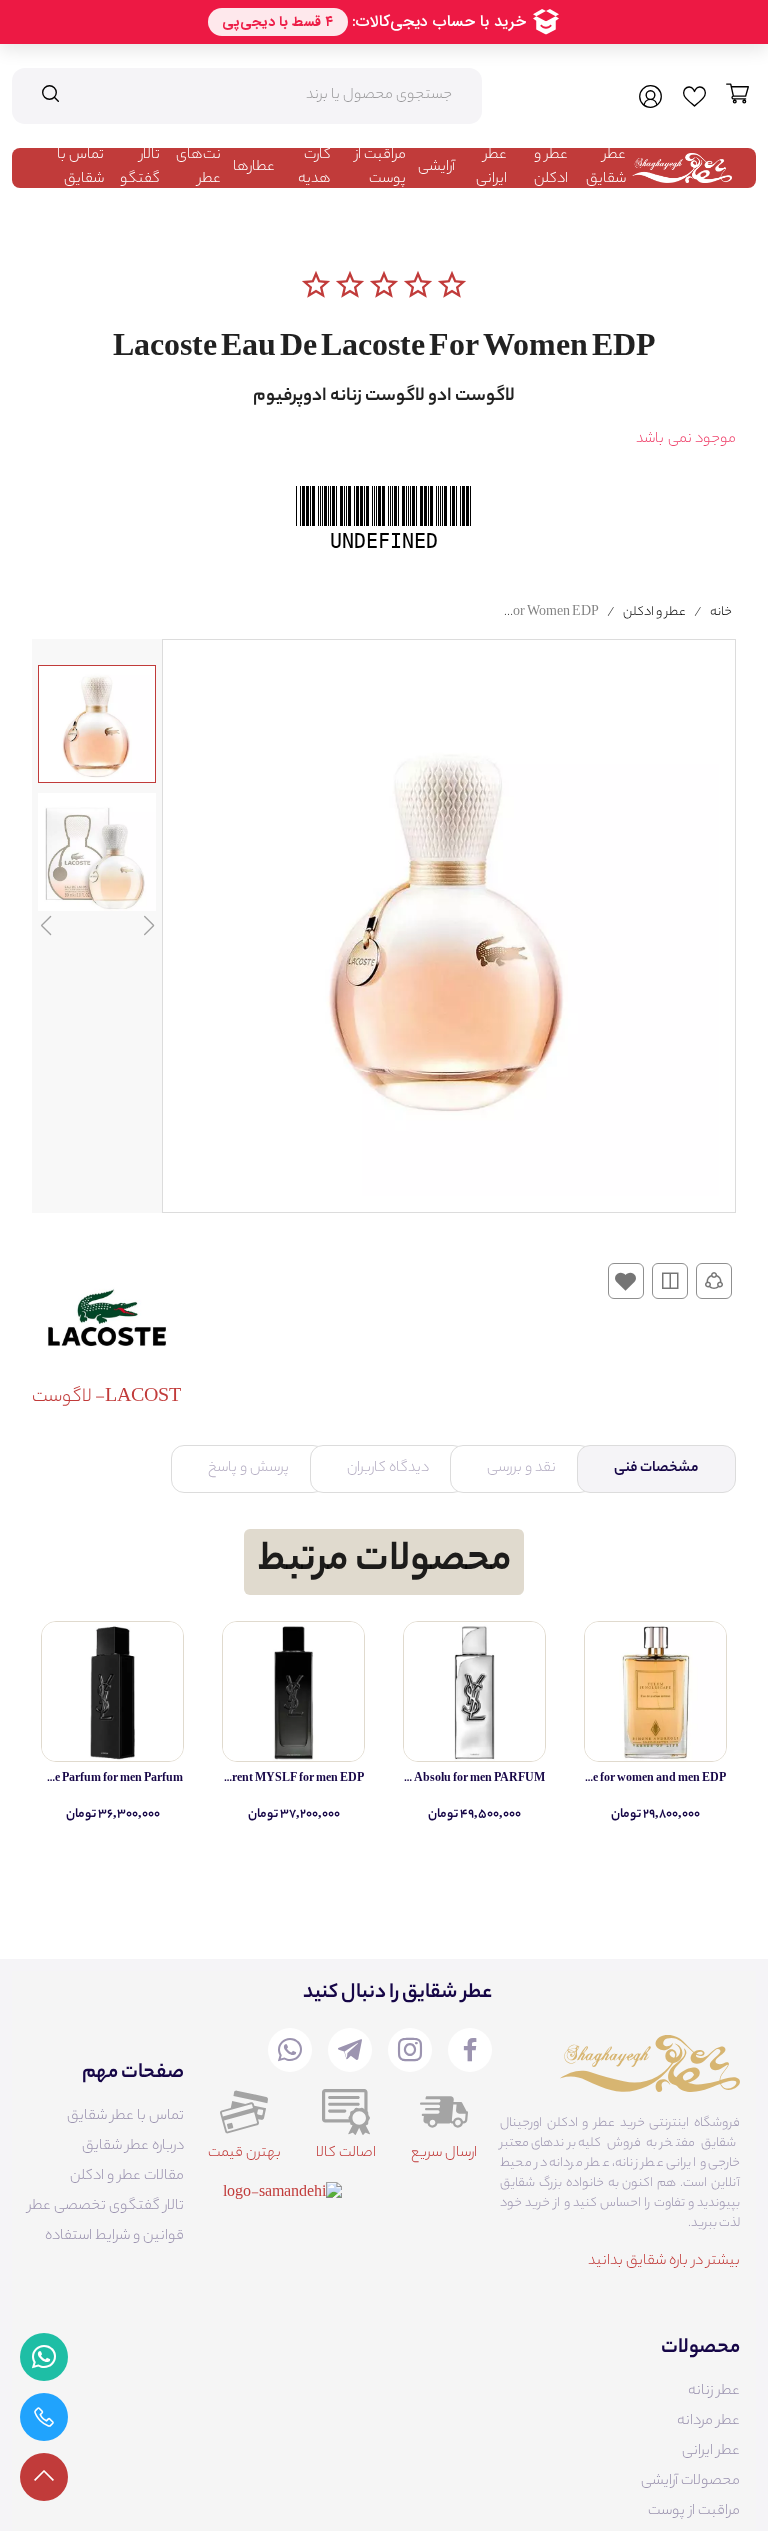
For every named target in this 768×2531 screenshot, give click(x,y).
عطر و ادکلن (551, 168)
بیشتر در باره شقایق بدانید (664, 2262)
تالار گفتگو (140, 168)
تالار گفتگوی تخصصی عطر (106, 2207)
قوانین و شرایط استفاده (114, 2237)
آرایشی (436, 168)
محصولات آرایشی (690, 2482)
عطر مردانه (708, 2422)
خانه (721, 612)
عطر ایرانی (491, 168)
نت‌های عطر (198, 168)
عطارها (254, 168)
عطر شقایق (606, 168)
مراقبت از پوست (380, 168)
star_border (316, 285)
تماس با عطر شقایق (125, 2117)
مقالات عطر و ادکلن (127, 2177)
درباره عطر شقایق (133, 2147)
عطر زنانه (714, 2392)
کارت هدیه (314, 168)
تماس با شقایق (80, 168)
